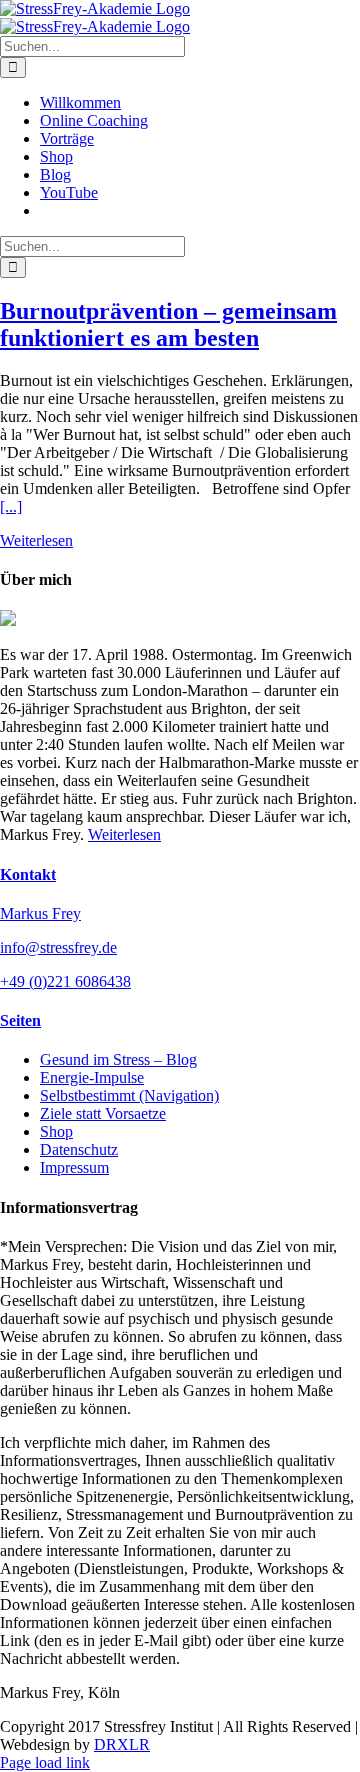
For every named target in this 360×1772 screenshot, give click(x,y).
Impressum (74, 1167)
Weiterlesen (36, 540)
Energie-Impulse (92, 1077)
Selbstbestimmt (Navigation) (129, 1095)
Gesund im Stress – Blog (118, 1059)
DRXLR (122, 1744)
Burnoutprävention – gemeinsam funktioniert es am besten (168, 324)
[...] (11, 506)
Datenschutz (79, 1149)
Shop (56, 1131)
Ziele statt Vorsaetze (103, 1113)
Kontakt (28, 874)
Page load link (45, 1762)
